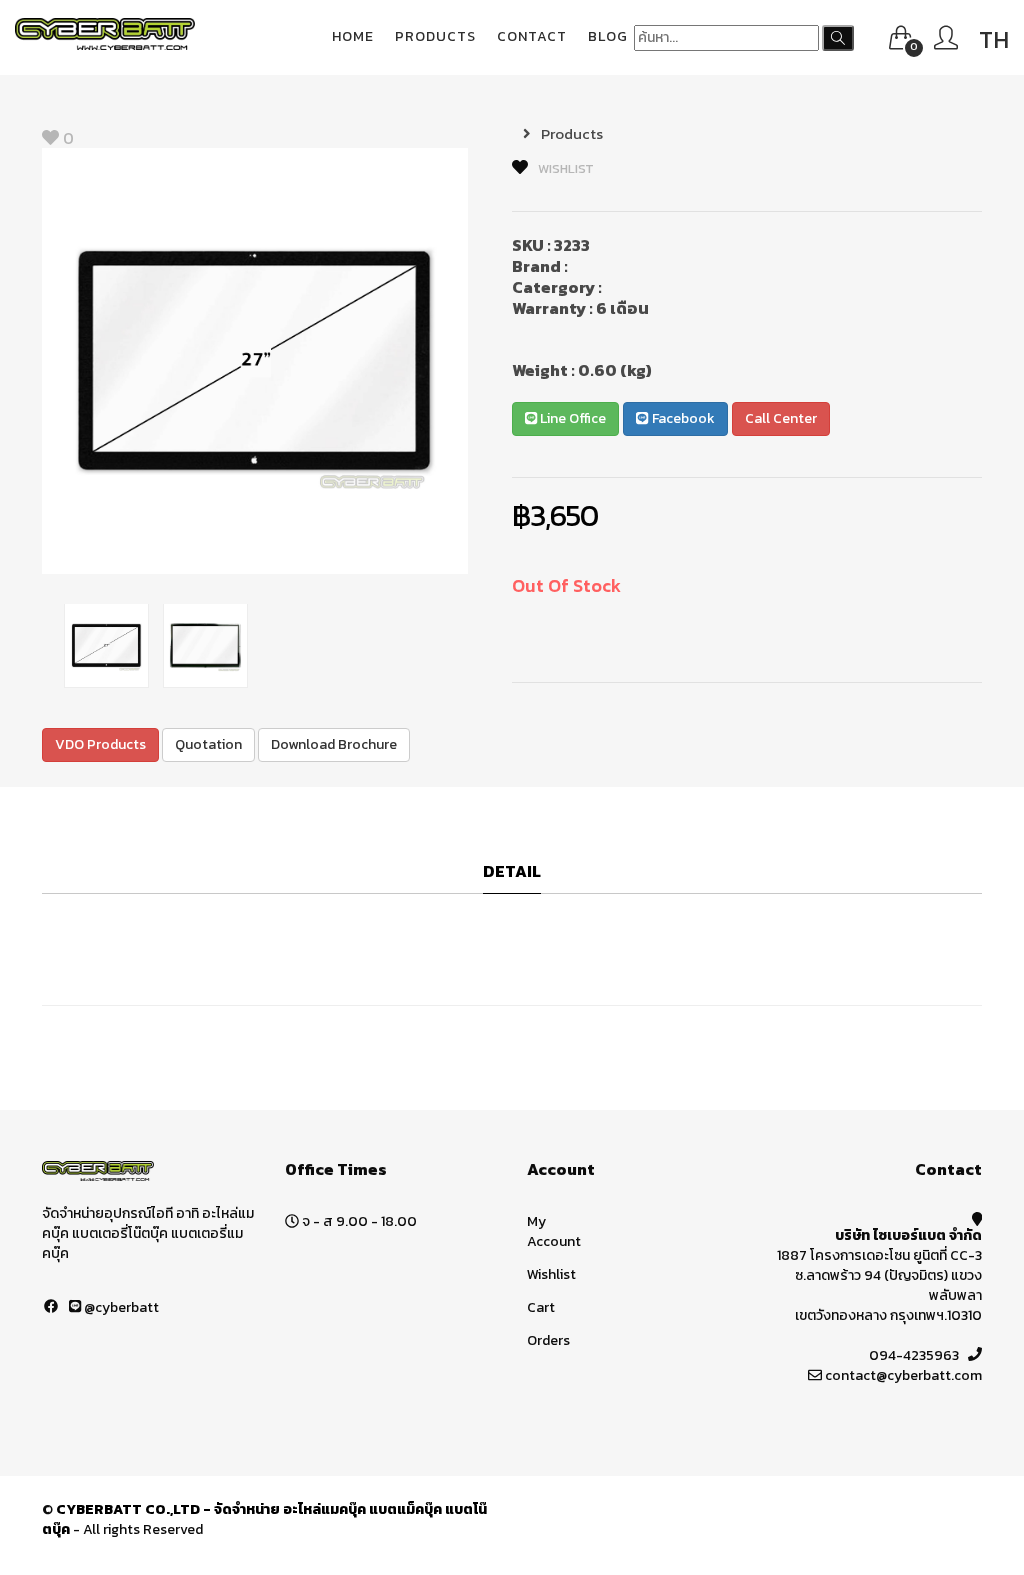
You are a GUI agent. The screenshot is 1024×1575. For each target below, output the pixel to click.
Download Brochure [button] (334, 744)
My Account (554, 1231)
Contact (532, 36)
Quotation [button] (208, 744)
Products (435, 36)
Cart (541, 1307)
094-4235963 (914, 1355)
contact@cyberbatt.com (903, 1375)
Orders (548, 1340)
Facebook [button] (682, 418)
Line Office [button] (571, 418)
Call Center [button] (781, 418)
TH (994, 39)
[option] (255, 361)
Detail (512, 872)
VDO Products (100, 744)
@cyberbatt (120, 1307)
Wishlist (551, 1274)
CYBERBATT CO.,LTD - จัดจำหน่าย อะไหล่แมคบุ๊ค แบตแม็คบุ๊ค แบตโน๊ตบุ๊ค (264, 1519)
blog (608, 36)
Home (353, 36)
